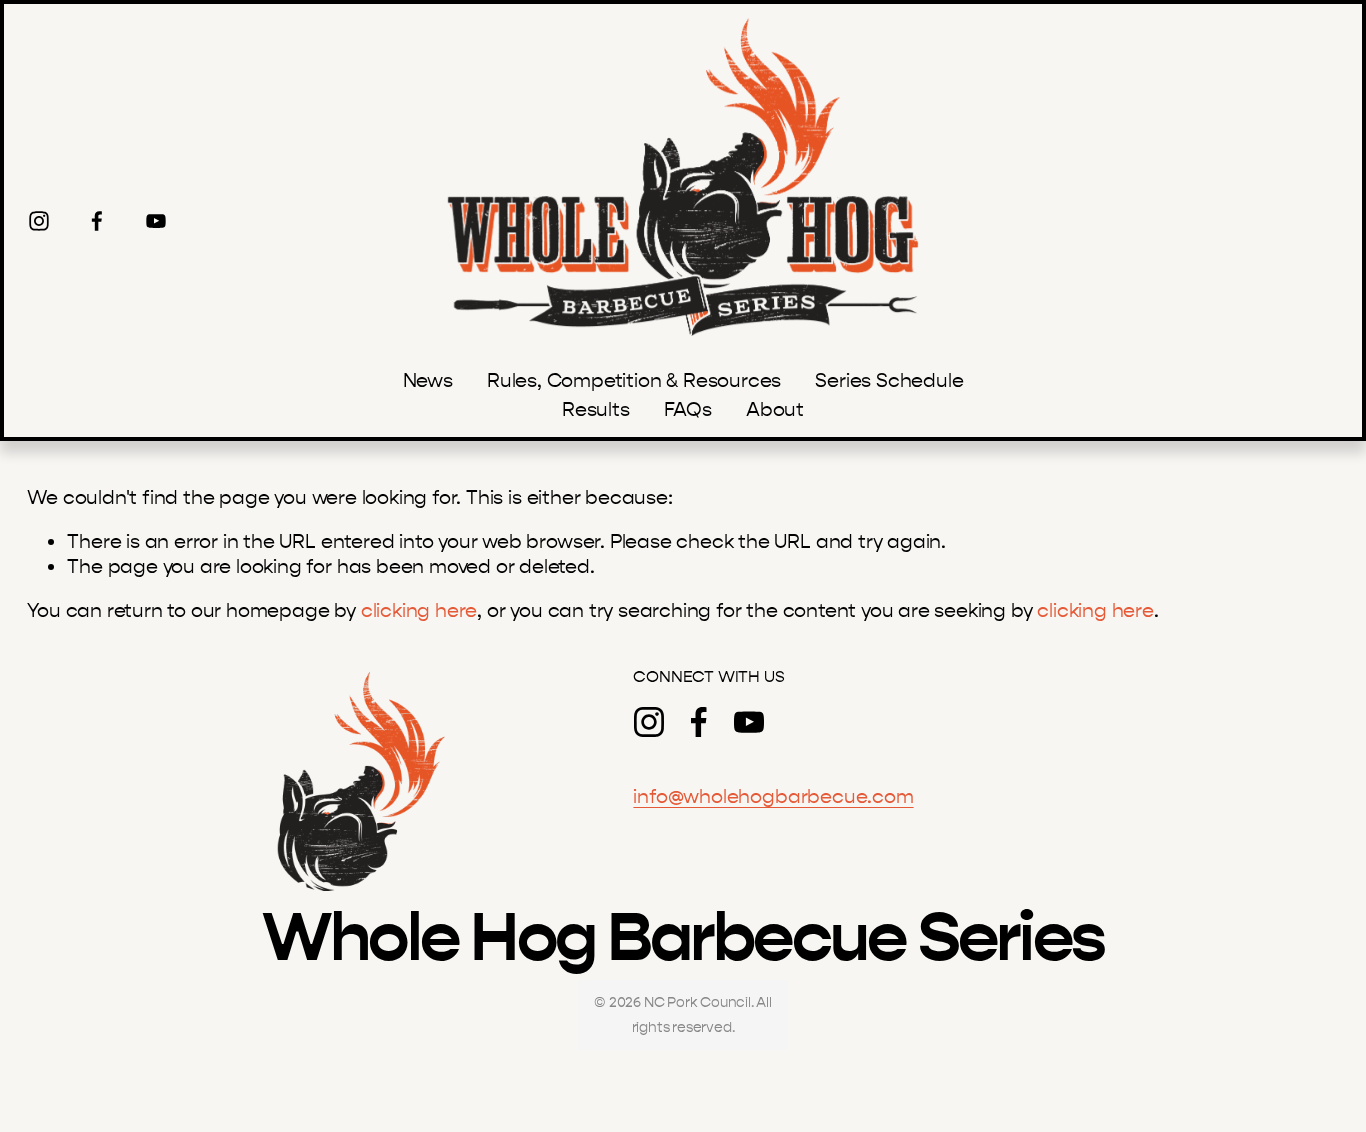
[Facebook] (97, 221)
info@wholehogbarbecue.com (773, 796)
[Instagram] (39, 221)
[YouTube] (156, 221)
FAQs (688, 409)
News (428, 380)
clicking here (419, 610)
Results (596, 409)
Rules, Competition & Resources (634, 380)
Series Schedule (889, 380)
